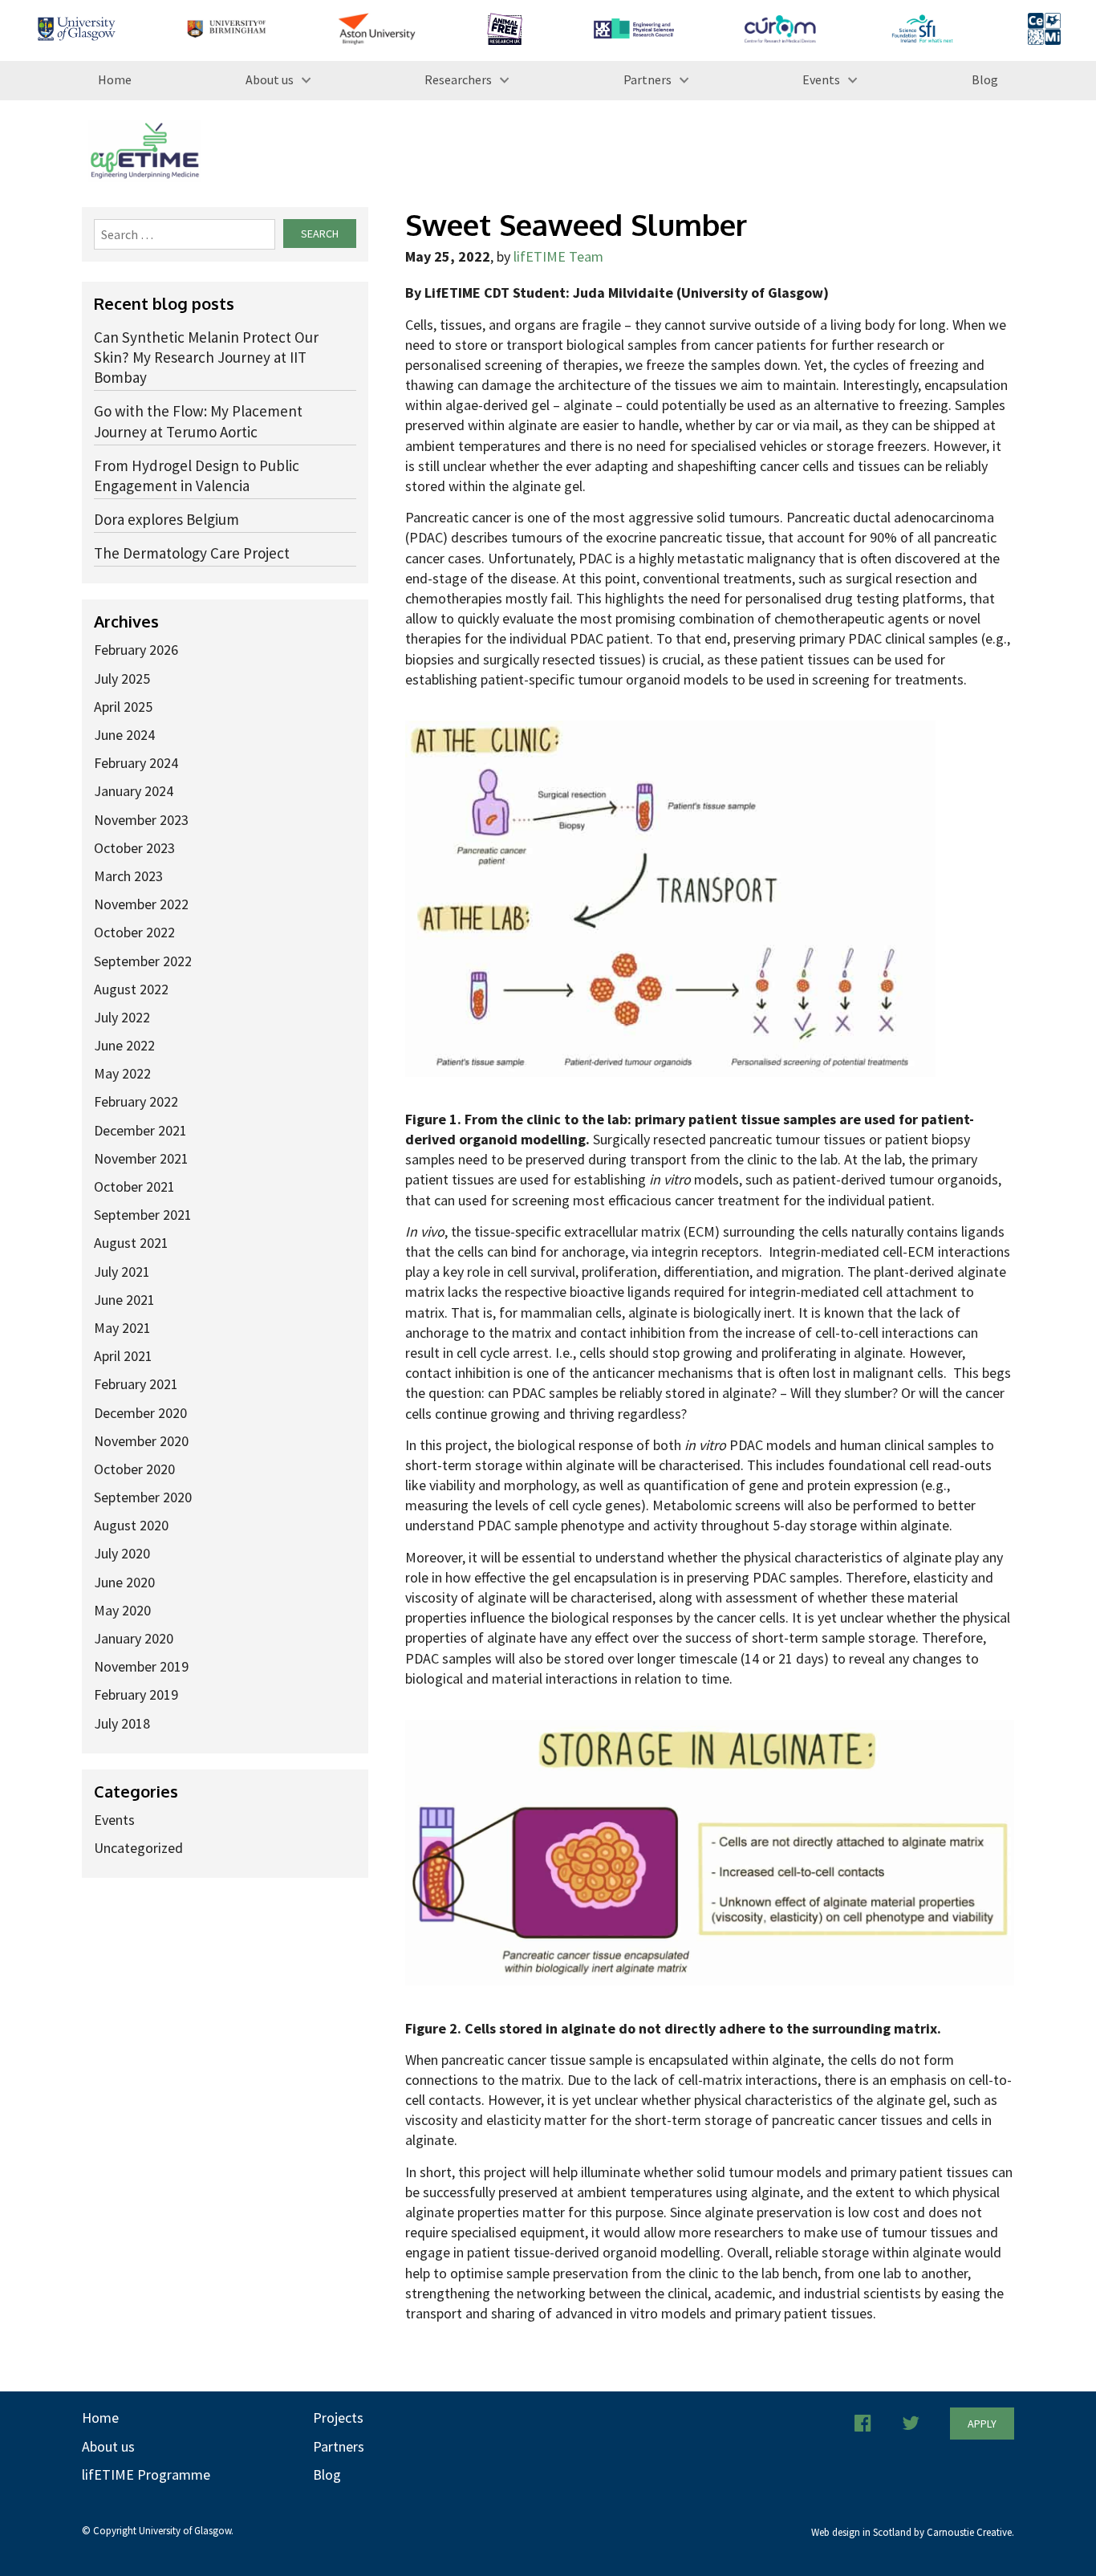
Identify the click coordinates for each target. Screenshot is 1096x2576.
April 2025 (123, 707)
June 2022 (124, 1045)
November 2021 (141, 1158)
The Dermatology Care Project (192, 553)
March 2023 (128, 876)
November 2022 (141, 904)
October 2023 (134, 848)
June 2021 (124, 1300)
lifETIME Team (558, 256)
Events (821, 79)
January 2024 (134, 791)
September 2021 (143, 1215)
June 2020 (124, 1582)
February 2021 (136, 1384)
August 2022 (131, 989)
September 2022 (143, 961)
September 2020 (143, 1497)
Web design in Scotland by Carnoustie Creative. (913, 2532)
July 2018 (122, 1723)
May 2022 (122, 1073)
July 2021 (122, 1272)
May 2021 (122, 1328)
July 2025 (122, 679)
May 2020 (122, 1610)
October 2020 (134, 1469)
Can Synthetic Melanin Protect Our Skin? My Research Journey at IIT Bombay (206, 357)
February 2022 (136, 1101)
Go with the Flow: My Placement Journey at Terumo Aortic (198, 421)
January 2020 (134, 1638)
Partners (647, 79)
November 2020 (141, 1441)
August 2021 (131, 1243)
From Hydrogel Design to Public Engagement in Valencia (197, 475)
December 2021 (140, 1130)
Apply (982, 2424)
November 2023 (141, 820)
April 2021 (123, 1356)
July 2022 (122, 1017)
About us (270, 79)
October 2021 (134, 1186)
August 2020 (131, 1525)
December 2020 (140, 1413)
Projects (338, 2418)
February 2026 (136, 650)
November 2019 (141, 1666)
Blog (985, 79)
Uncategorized (138, 1848)
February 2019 (136, 1694)
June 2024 (124, 735)
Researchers (458, 79)
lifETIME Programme (146, 2474)
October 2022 (134, 932)
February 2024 (136, 763)
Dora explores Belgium (166, 519)
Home (115, 79)
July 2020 (122, 1553)
